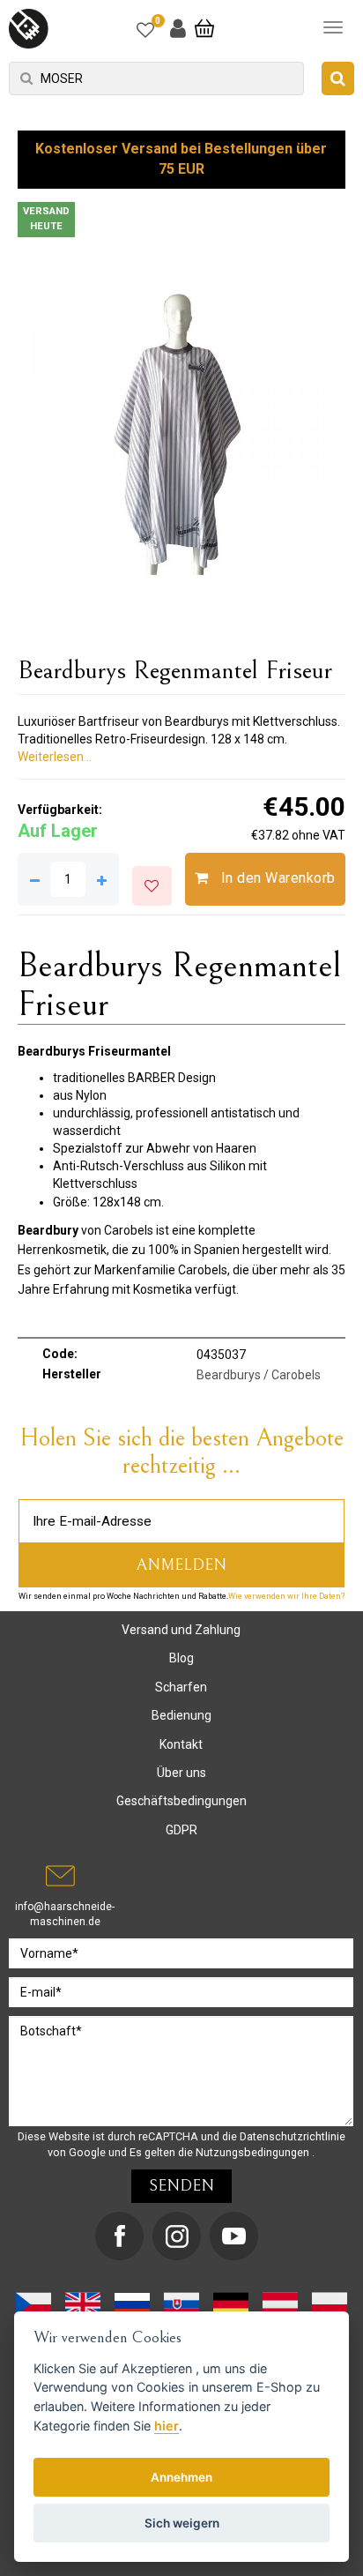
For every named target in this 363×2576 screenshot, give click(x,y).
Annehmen (181, 2477)
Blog (181, 1658)
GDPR (181, 1830)
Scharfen (181, 1687)
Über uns (181, 1773)
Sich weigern (182, 2523)
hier (167, 2426)
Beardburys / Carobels (259, 1375)
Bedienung (181, 1715)
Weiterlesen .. (55, 757)
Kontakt (181, 1744)
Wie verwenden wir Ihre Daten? (286, 1596)
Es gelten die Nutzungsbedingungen (221, 2152)
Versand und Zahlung (181, 1630)
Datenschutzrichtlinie (293, 2136)
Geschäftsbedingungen (181, 1801)
